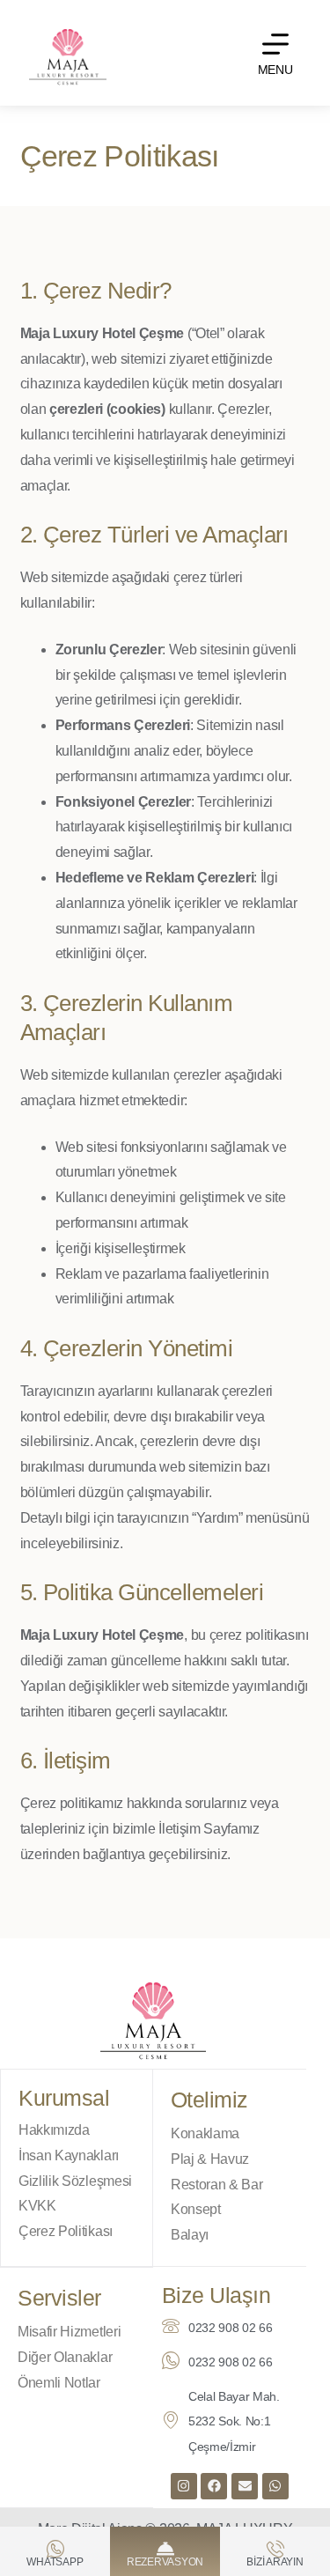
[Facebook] (214, 2486)
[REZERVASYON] (165, 2549)
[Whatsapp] (275, 2486)
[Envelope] (245, 2486)
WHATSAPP (55, 2562)
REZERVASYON (165, 2562)
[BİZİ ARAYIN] (275, 2549)
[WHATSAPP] (55, 2549)
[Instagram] (184, 2486)
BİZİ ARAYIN (275, 2562)
